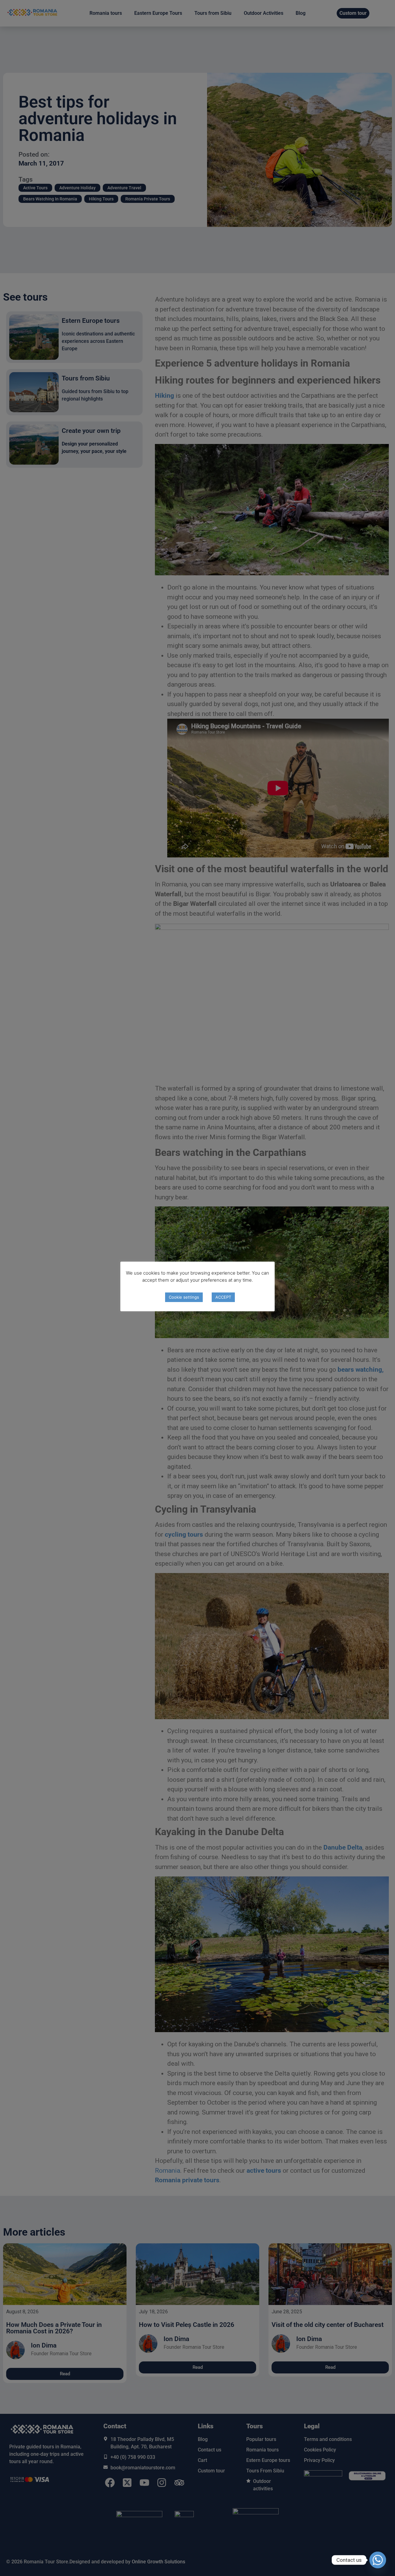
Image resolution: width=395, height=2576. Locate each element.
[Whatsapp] (378, 2560)
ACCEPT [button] (223, 1297)
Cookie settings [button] (184, 1297)
